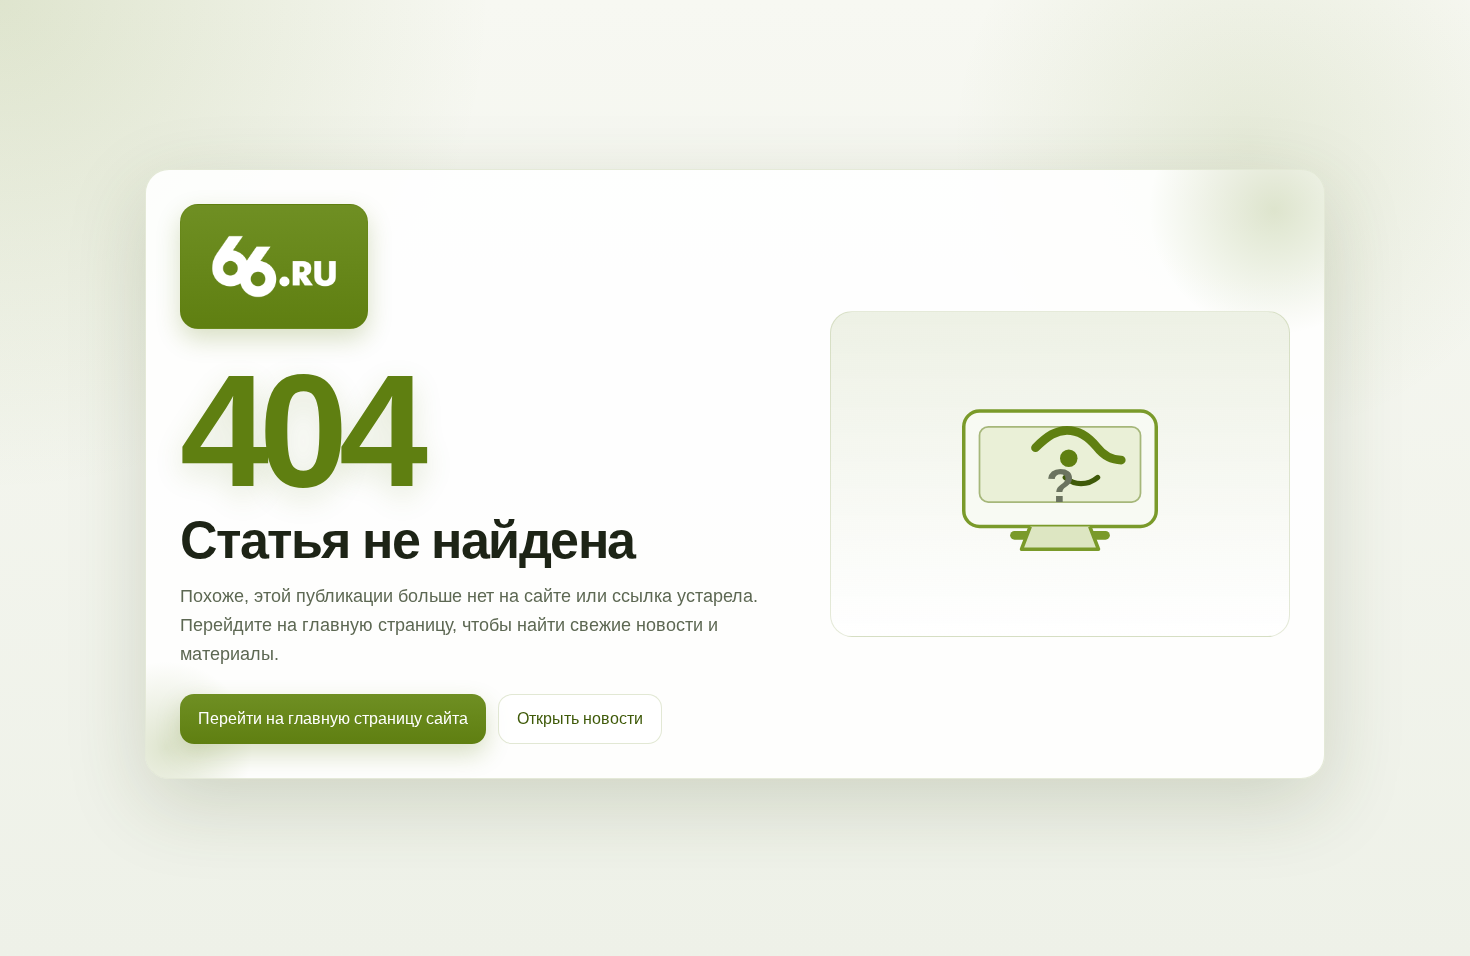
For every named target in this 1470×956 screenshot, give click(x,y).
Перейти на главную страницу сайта (333, 718)
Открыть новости (580, 718)
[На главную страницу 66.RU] (274, 267)
